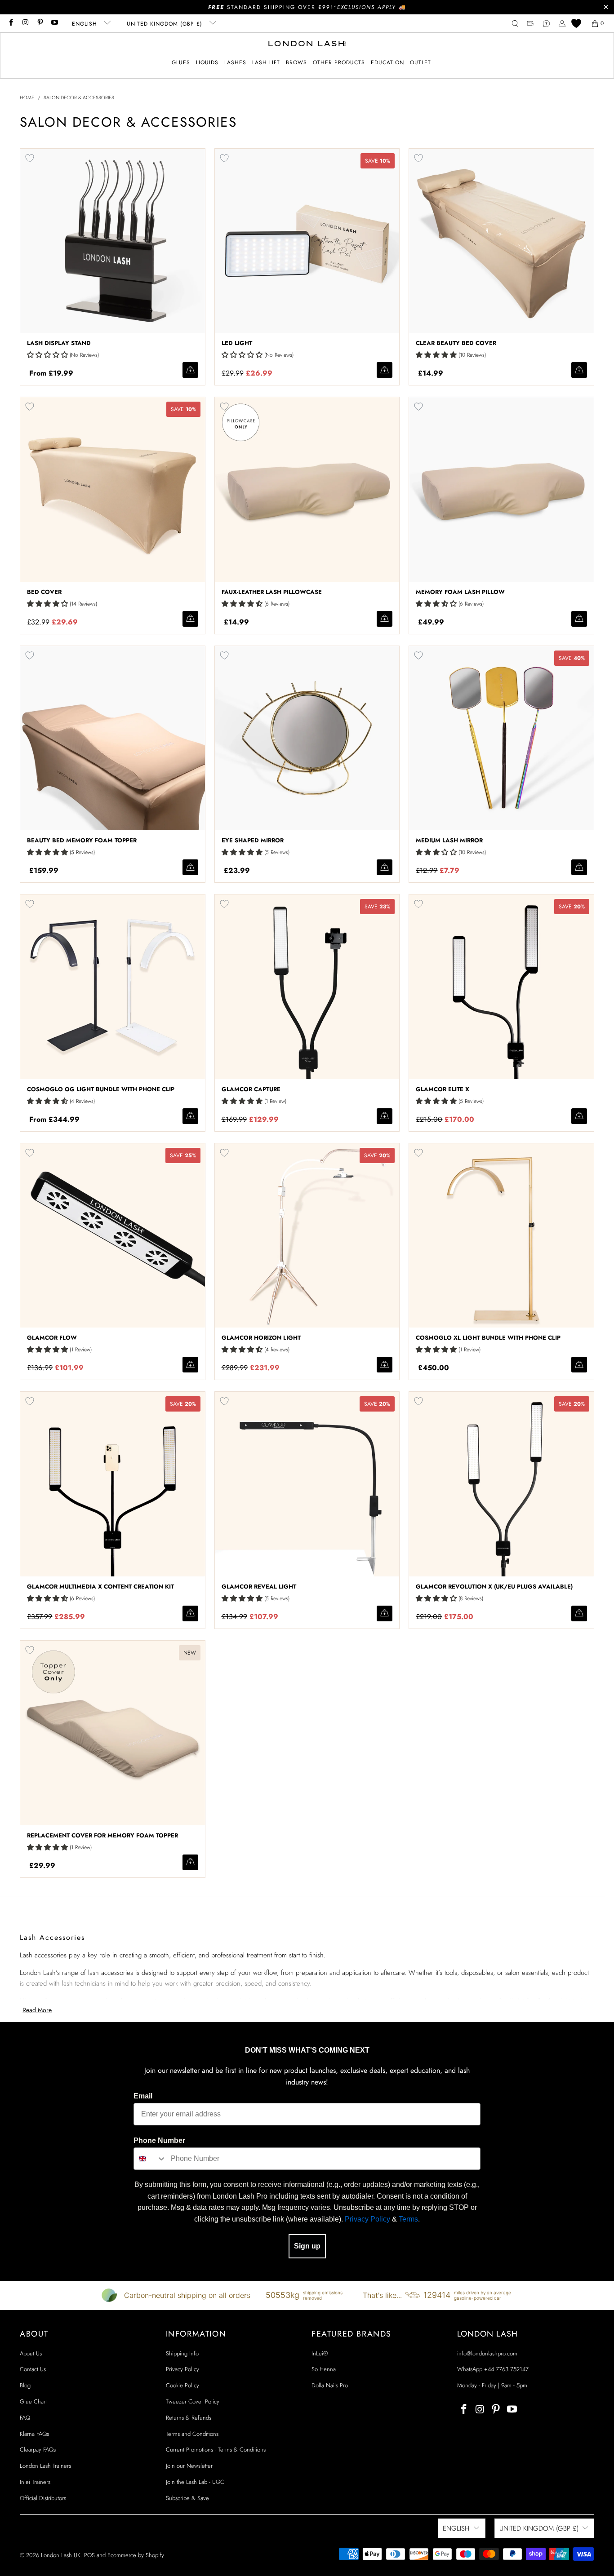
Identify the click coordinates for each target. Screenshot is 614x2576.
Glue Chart (33, 2401)
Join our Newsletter (189, 2466)
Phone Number (159, 2140)
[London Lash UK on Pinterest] (40, 23)
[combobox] (150, 2159)
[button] (181, 63)
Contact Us (33, 2369)
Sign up (307, 2246)
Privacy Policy (367, 2219)
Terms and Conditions (192, 2434)
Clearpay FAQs (38, 2450)
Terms (408, 2219)
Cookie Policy (182, 2385)
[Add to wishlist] (30, 158)
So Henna (324, 2369)
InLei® (320, 2353)
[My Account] (562, 24)
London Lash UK (61, 2555)
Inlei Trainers (35, 2482)
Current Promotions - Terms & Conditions (216, 2450)
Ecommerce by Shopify (136, 2555)
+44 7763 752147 (506, 2369)
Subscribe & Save (187, 2498)
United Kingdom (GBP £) (166, 24)
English (86, 24)
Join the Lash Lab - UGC (195, 2482)
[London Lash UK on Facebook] (11, 23)
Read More (37, 2010)
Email (143, 2096)
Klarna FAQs (34, 2434)
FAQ (25, 2418)
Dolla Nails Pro (330, 2385)
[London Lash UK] (307, 44)
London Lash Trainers (45, 2466)
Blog (25, 2385)
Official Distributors (43, 2498)
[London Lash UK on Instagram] (25, 23)
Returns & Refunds (189, 2418)
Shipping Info (182, 2353)
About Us (31, 2353)
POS (89, 2555)
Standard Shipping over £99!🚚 (307, 7)
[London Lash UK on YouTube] (54, 23)
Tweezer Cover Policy (193, 2401)
